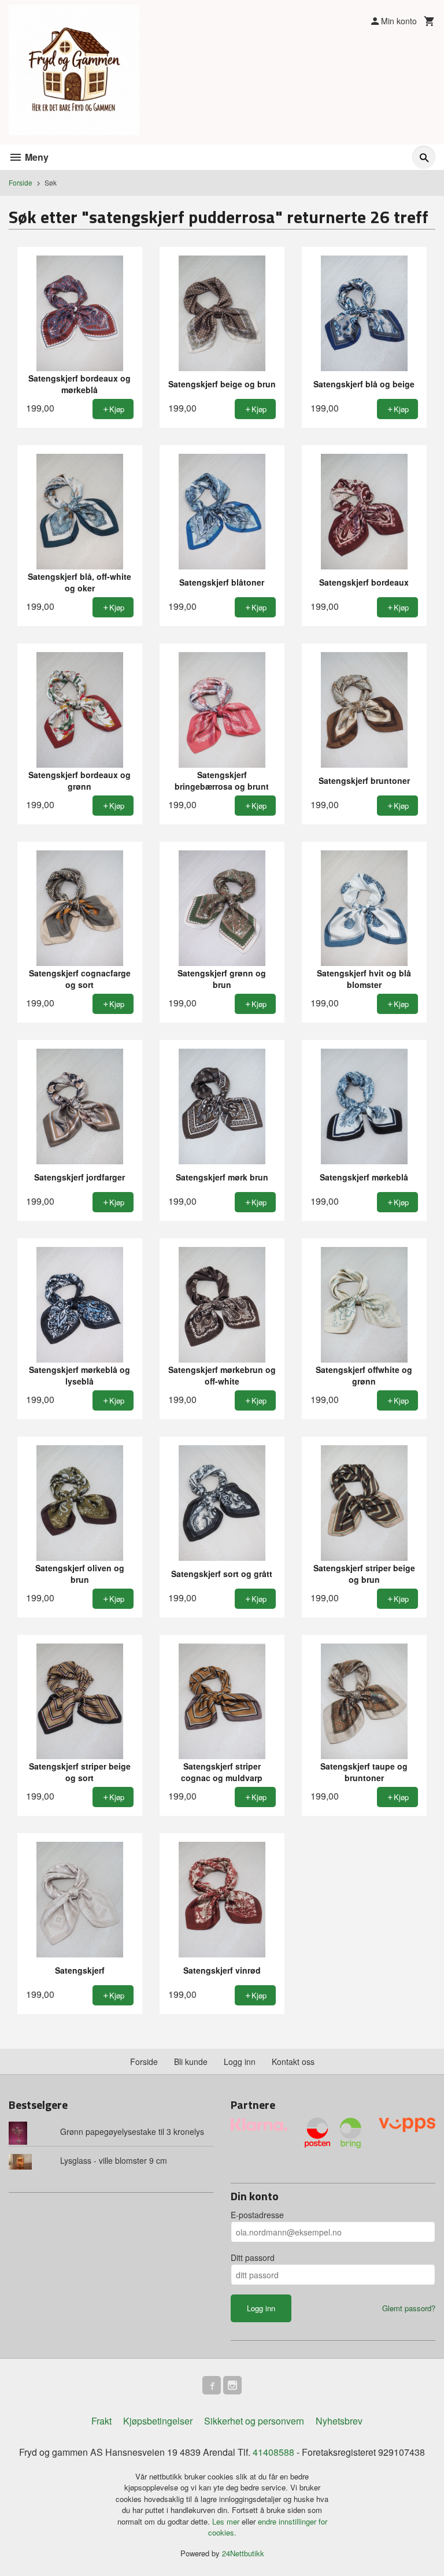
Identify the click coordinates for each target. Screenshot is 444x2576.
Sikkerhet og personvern (254, 2421)
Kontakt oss (293, 2061)
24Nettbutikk (243, 2553)
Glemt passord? (409, 2308)
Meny (36, 157)
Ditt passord (253, 2257)
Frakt (101, 2421)
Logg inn (240, 2061)
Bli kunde (191, 2061)
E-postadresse (257, 2215)
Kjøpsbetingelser (158, 2421)
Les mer (227, 2521)
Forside (21, 182)
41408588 (273, 2452)
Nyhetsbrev (339, 2421)
